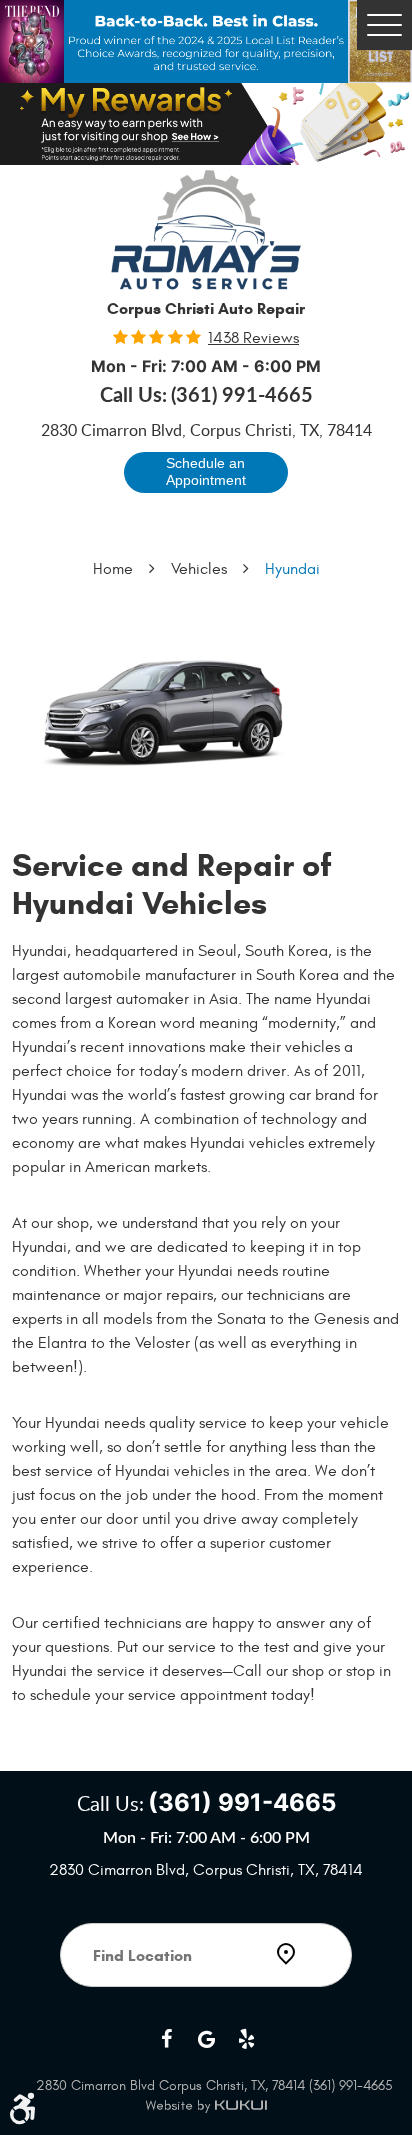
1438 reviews (253, 338)
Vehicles (199, 569)
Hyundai (292, 569)
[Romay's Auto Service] (206, 230)
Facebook (166, 2039)
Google (206, 2039)
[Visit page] (206, 2011)
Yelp (246, 2039)
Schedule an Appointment (206, 472)
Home (113, 569)
